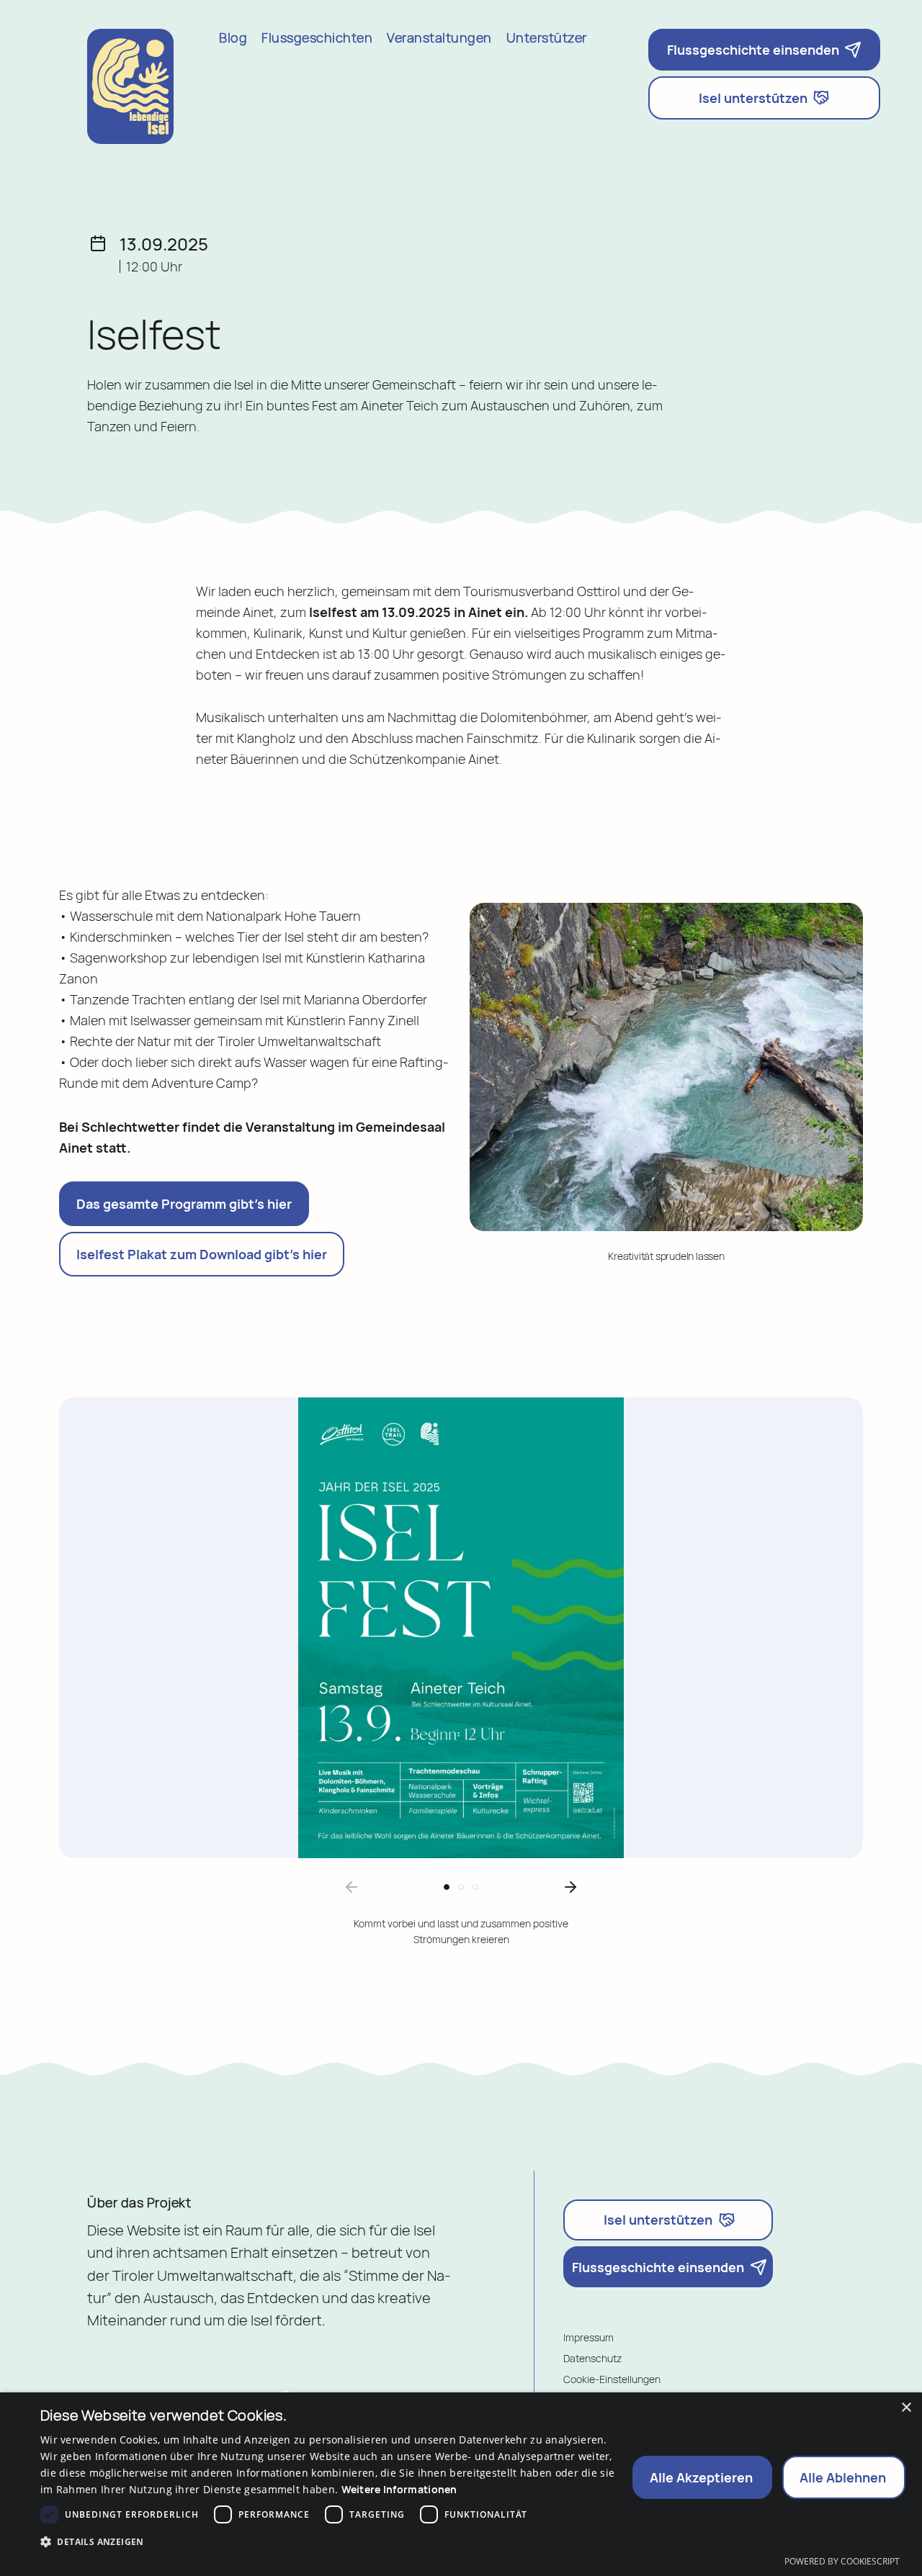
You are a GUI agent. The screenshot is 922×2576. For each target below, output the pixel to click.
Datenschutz (592, 2358)
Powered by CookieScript (842, 2562)
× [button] (906, 2408)
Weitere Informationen (399, 2489)
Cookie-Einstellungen (612, 2379)
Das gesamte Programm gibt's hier (184, 1204)
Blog (233, 39)
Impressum (588, 2337)
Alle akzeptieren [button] (701, 2477)
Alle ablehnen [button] (843, 2477)
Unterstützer (547, 39)
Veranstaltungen (439, 39)
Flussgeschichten (317, 39)
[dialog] (461, 2484)
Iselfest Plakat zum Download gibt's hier (202, 1254)
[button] (447, 1887)
